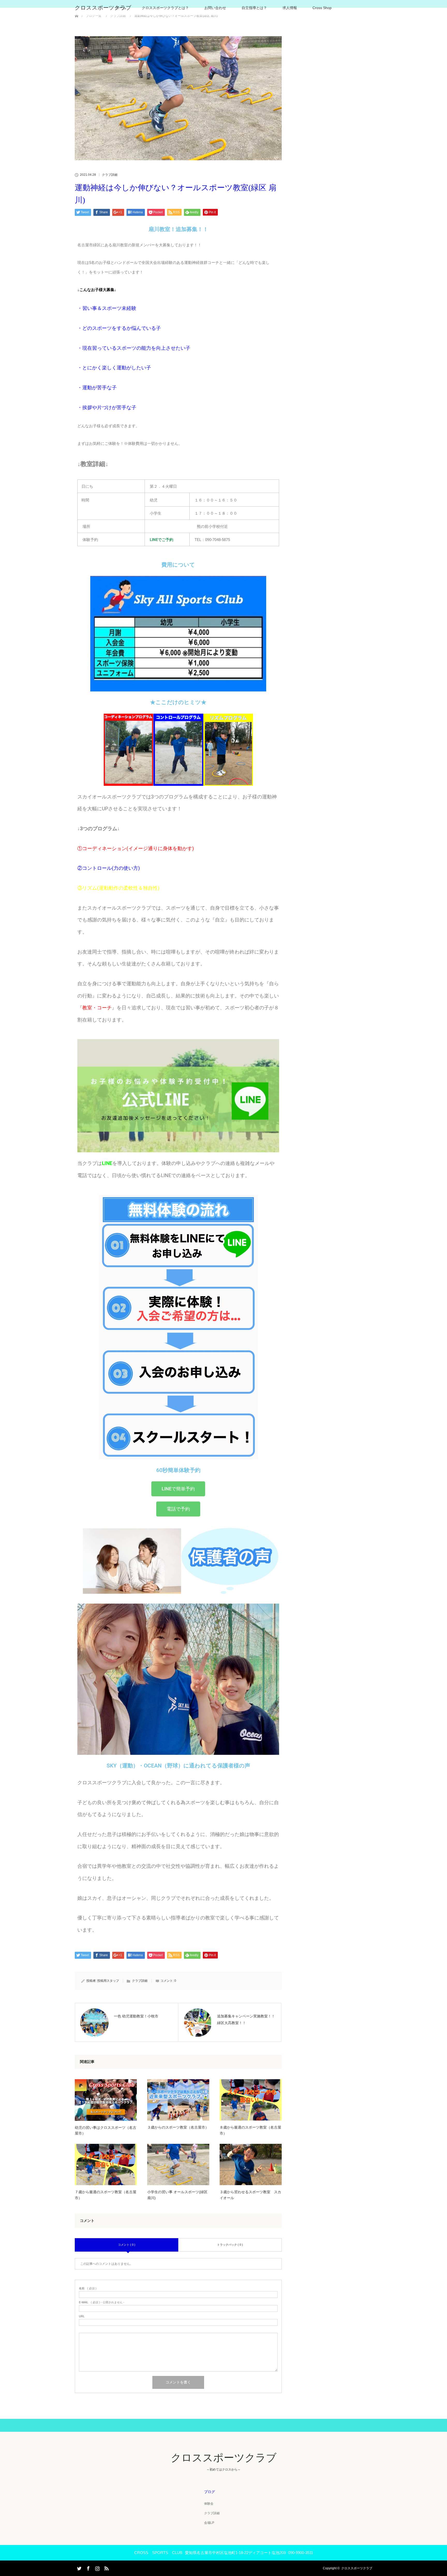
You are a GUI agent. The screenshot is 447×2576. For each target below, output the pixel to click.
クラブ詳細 (110, 175)
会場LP (209, 2523)
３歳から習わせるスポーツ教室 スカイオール (250, 2195)
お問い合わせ (215, 8)
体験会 (209, 2504)
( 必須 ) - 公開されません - (102, 2302)
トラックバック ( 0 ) (230, 2245)
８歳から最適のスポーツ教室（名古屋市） (250, 2130)
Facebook (88, 2567)
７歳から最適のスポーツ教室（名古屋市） (106, 2195)
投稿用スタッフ (108, 1981)
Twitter (79, 2567)
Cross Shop (322, 8)
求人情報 (290, 8)
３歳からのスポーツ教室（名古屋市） (178, 2127)
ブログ (210, 2492)
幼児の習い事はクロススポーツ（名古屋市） (106, 2130)
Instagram (97, 2567)
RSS (106, 2567)
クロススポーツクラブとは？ (165, 8)
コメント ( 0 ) (127, 2245)
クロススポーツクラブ (103, 8)
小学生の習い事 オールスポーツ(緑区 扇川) (177, 2195)
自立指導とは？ (254, 8)
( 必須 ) (88, 2288)
